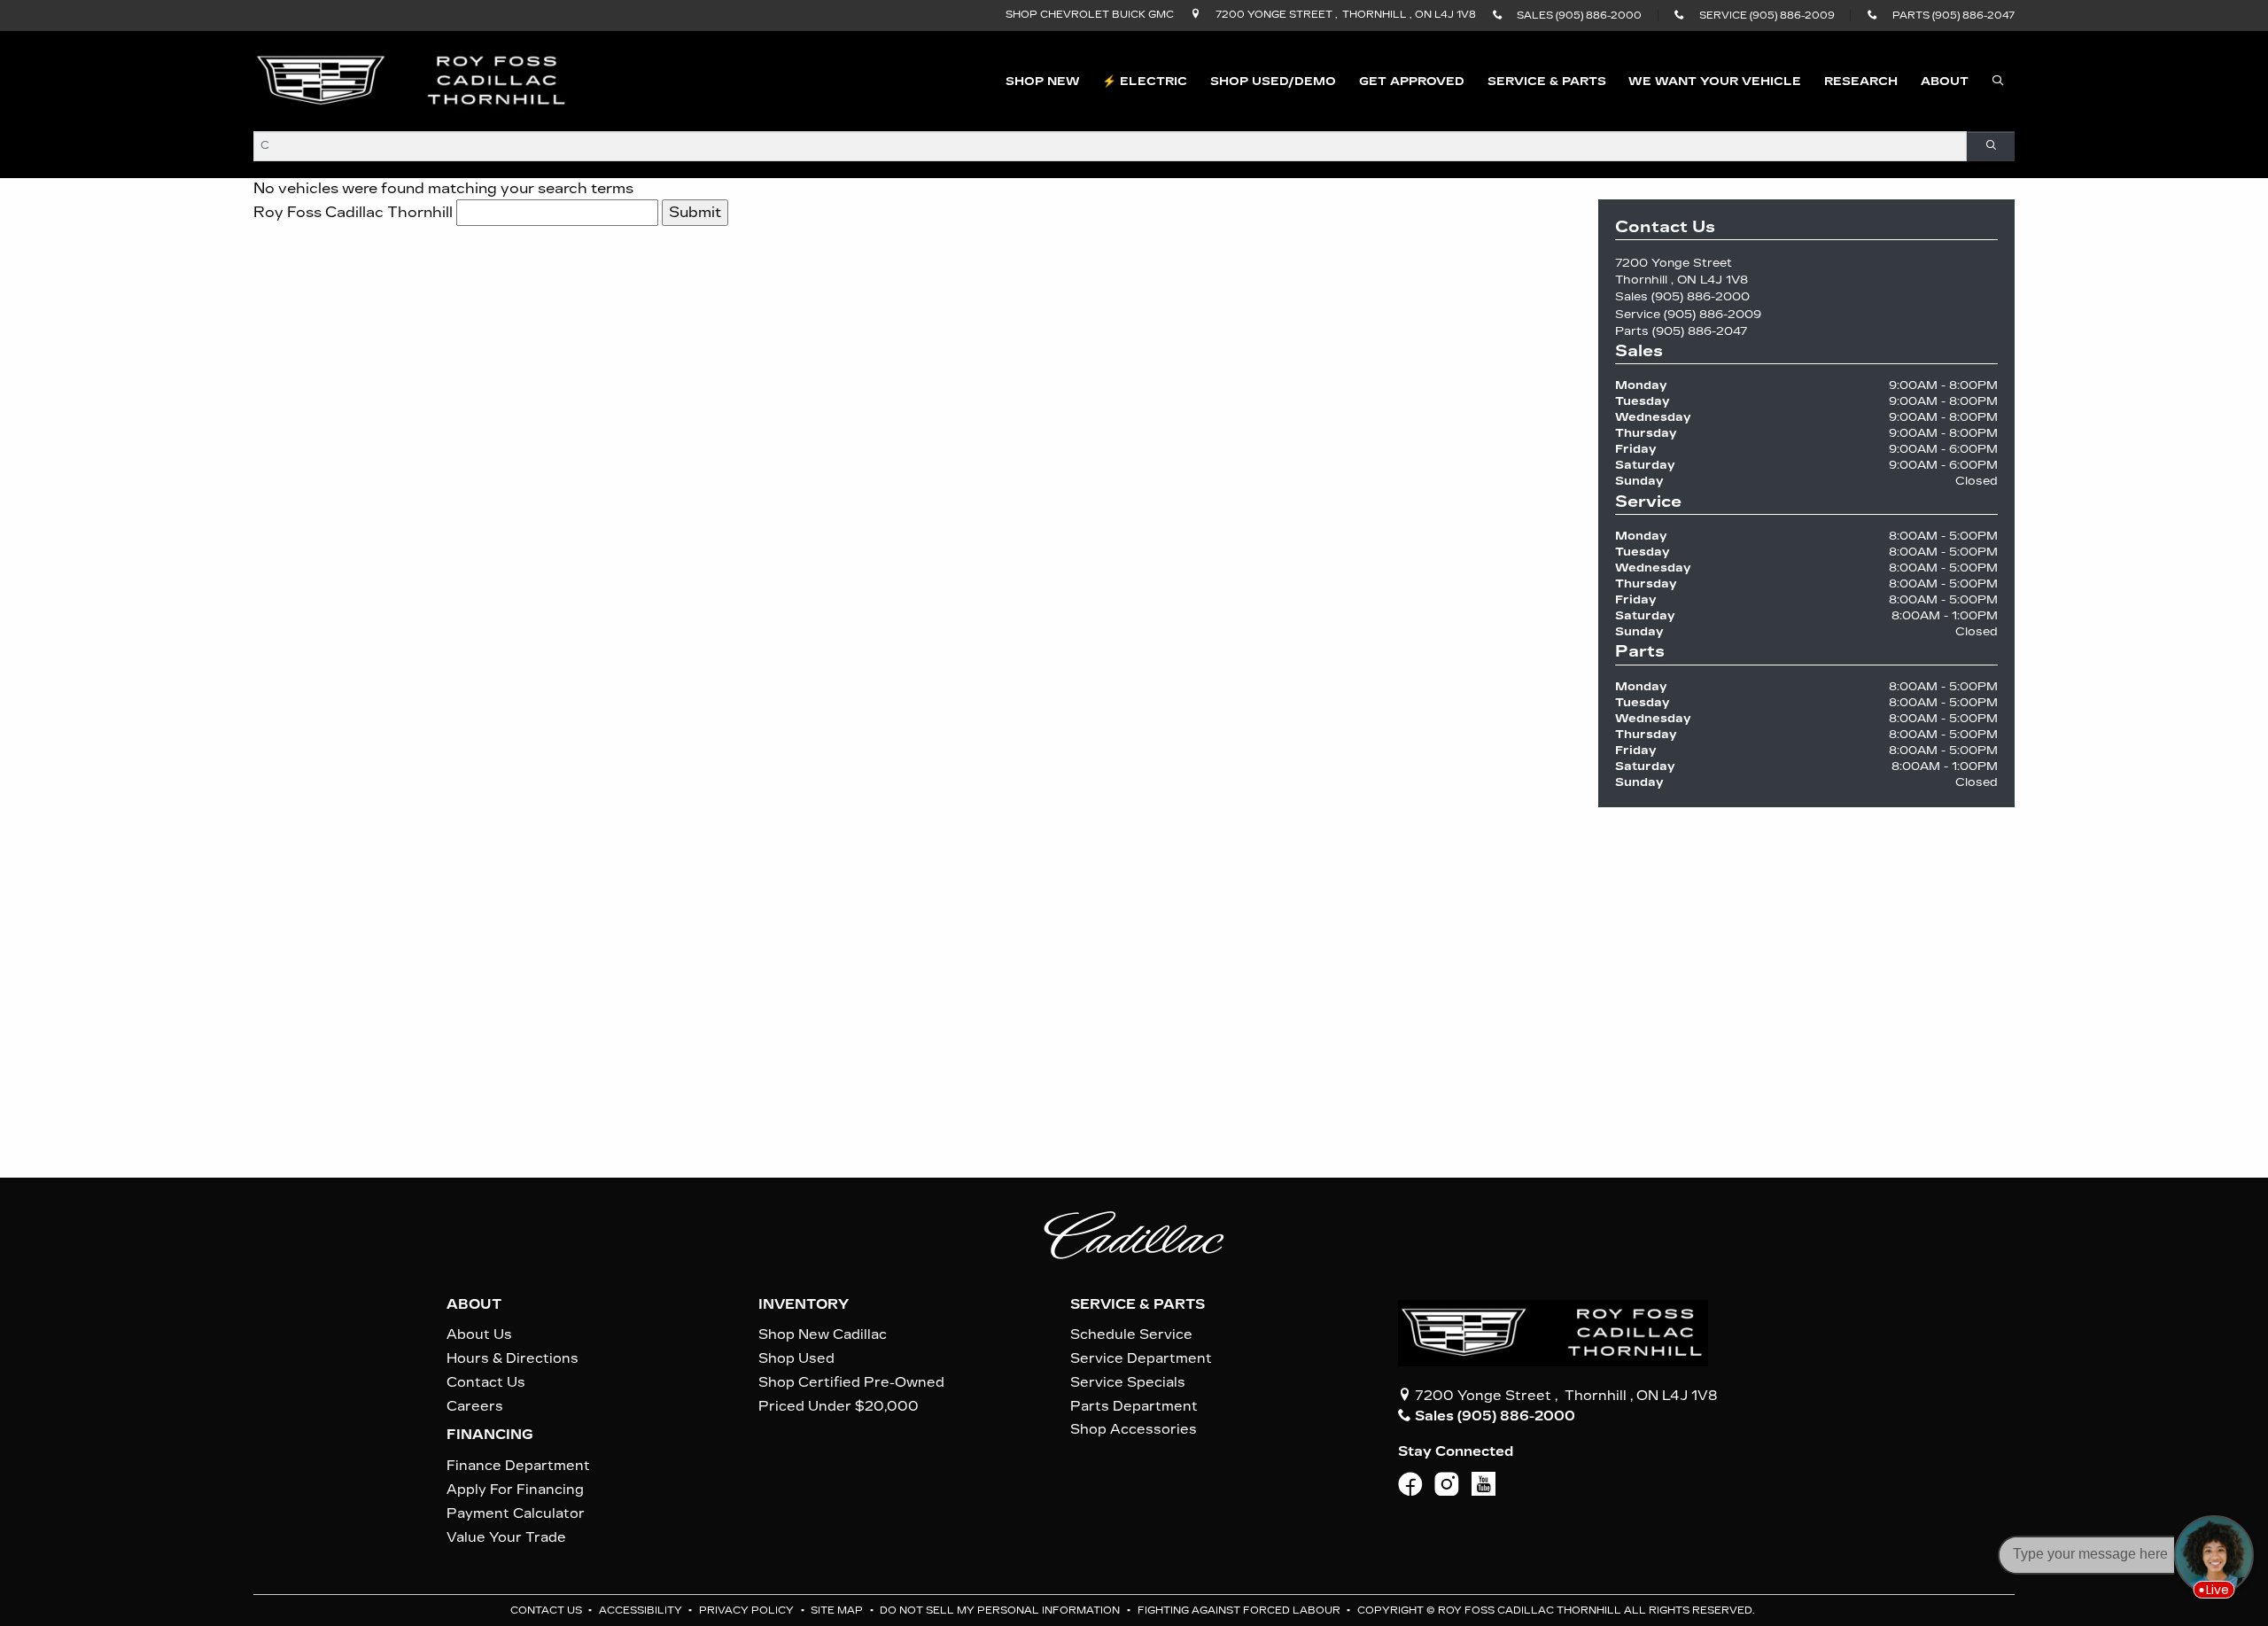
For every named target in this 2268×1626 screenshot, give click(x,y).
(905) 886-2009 (1713, 314)
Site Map (838, 1610)
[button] (1043, 82)
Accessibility (642, 1610)
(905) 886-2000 (1701, 296)
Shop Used (796, 1358)
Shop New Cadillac (823, 1334)
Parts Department (1134, 1406)
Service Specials (1128, 1382)
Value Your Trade (506, 1537)
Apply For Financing (515, 1490)
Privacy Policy (748, 1610)
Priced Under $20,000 (839, 1406)
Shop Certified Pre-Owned (851, 1382)
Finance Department (518, 1466)
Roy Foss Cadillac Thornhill (353, 212)
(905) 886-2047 (1700, 331)
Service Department (1141, 1358)
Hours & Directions (513, 1358)
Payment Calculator (516, 1513)
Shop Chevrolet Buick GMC (1090, 15)
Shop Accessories (1134, 1429)
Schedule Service (1131, 1334)
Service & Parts (1138, 1304)
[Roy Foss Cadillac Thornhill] (412, 80)
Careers (475, 1406)
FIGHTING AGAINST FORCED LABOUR (1240, 1610)
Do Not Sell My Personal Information (1001, 1610)
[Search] (1991, 146)
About (474, 1304)
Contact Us (486, 1382)
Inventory (804, 1304)
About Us (479, 1334)
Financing (490, 1435)
